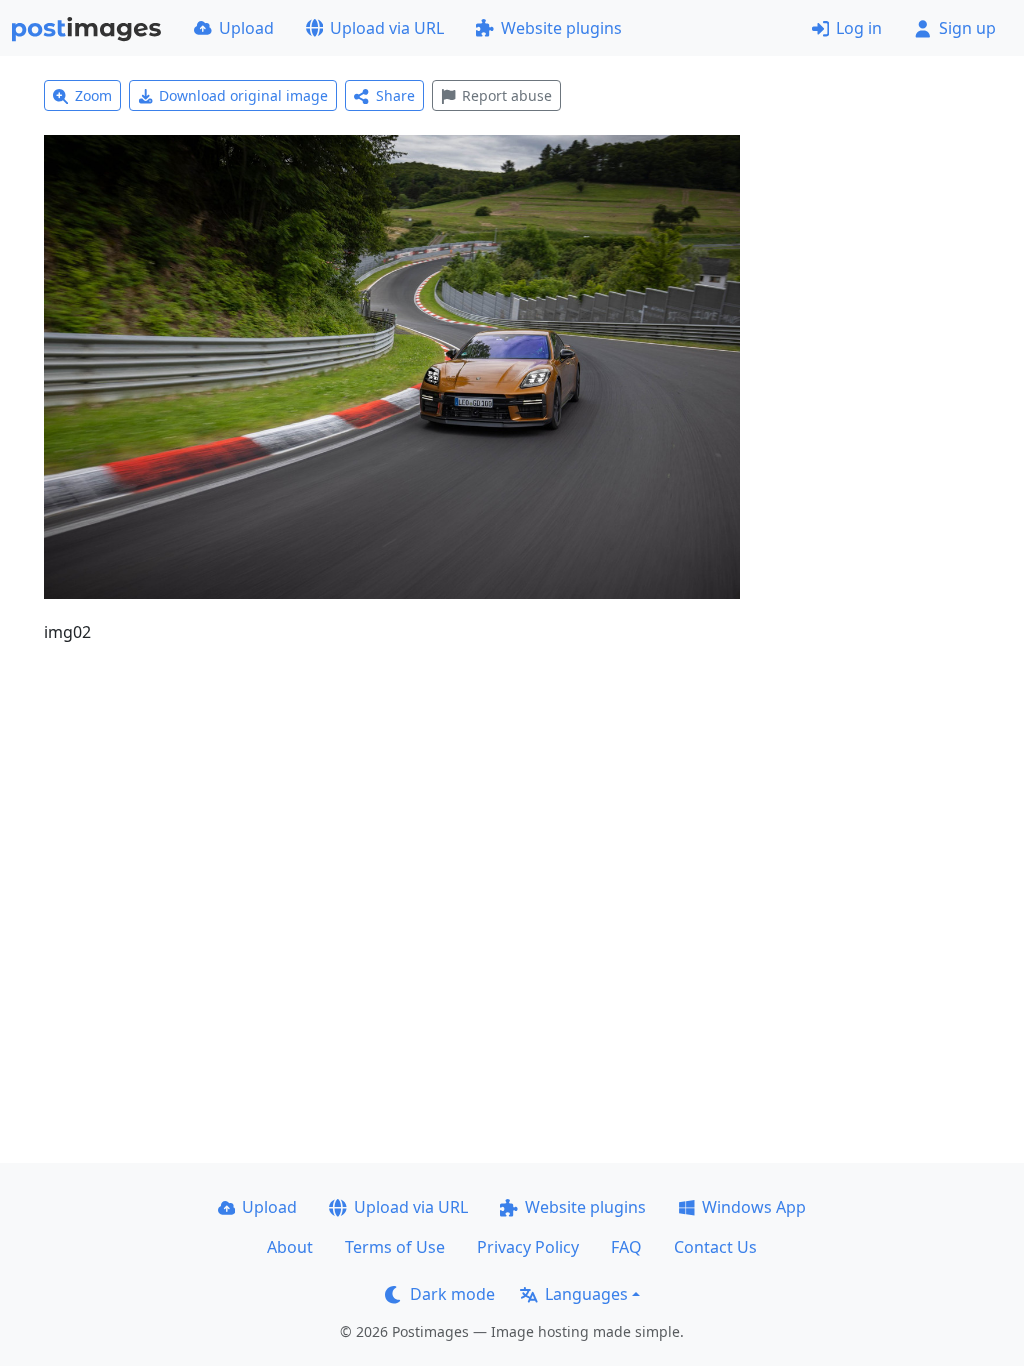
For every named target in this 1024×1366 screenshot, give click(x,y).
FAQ (626, 1247)
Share (395, 95)
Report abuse (507, 95)
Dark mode (452, 1294)
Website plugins (561, 28)
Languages (586, 1294)
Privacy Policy (528, 1247)
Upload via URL (387, 28)
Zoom (93, 95)
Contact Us (715, 1247)
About (290, 1247)
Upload (246, 28)
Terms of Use (395, 1247)
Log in (859, 28)
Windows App (754, 1207)
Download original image (243, 95)
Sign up (967, 28)
